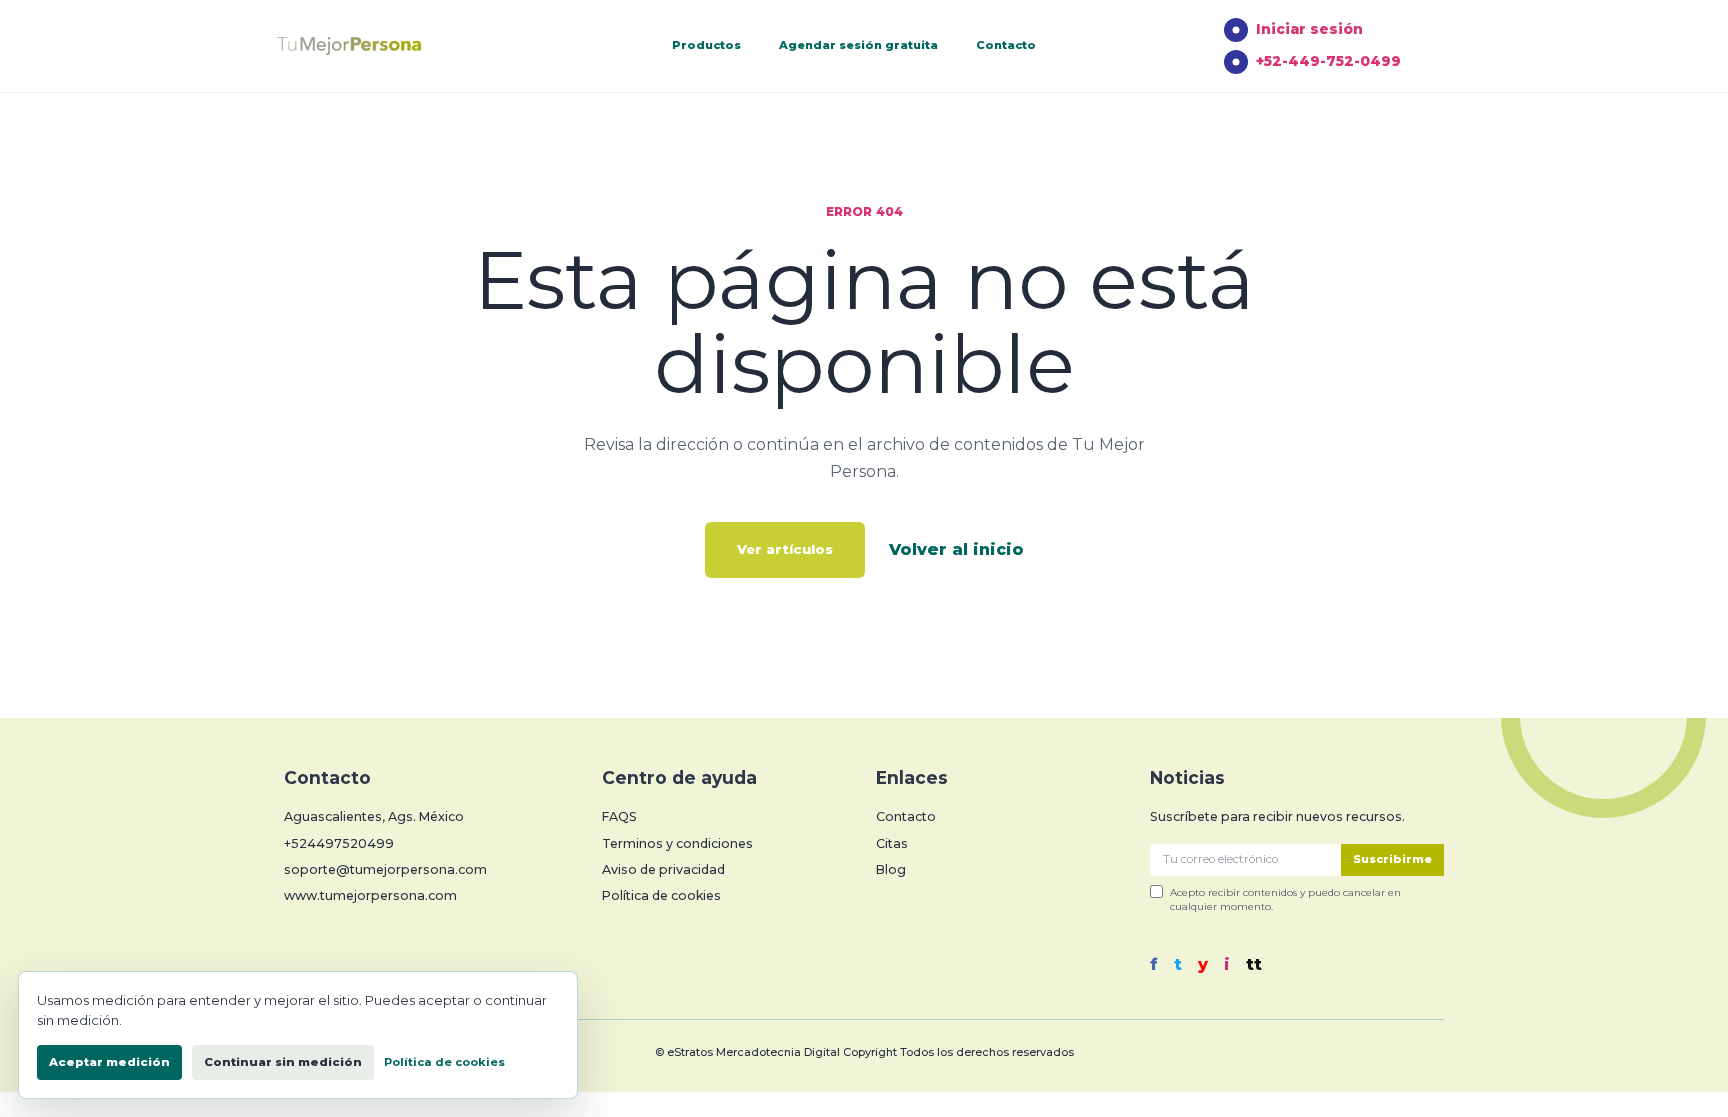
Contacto (1006, 45)
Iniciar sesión (1309, 29)
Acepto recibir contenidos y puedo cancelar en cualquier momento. (1285, 899)
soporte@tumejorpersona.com (385, 869)
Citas (892, 843)
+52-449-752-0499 (1328, 61)
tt (1254, 965)
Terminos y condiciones (677, 843)
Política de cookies (661, 895)
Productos (706, 45)
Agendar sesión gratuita (858, 45)
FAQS (619, 816)
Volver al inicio (956, 549)
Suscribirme (1392, 859)
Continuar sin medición (283, 1062)
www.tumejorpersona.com (370, 895)
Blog (891, 869)
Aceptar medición (109, 1062)
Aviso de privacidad (663, 869)
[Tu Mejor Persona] (379, 46)
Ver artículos (785, 549)
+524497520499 (339, 843)
